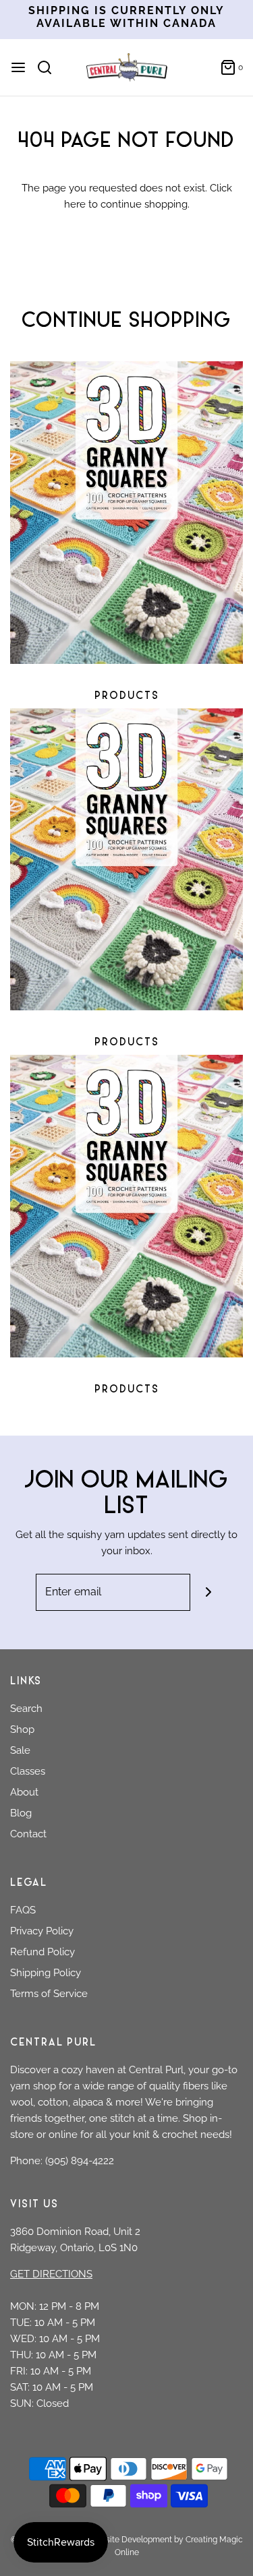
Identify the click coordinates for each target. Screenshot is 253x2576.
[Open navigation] (18, 67)
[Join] (209, 1592)
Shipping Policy (46, 1973)
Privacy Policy (42, 1931)
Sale (20, 1750)
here (75, 204)
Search (26, 1709)
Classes (28, 1771)
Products (127, 697)
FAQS (23, 1910)
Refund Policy (43, 1952)
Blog (21, 1813)
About (24, 1792)
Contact (28, 1834)
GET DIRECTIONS (51, 2274)
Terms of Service (49, 1994)
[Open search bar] (50, 67)
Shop (22, 1729)
